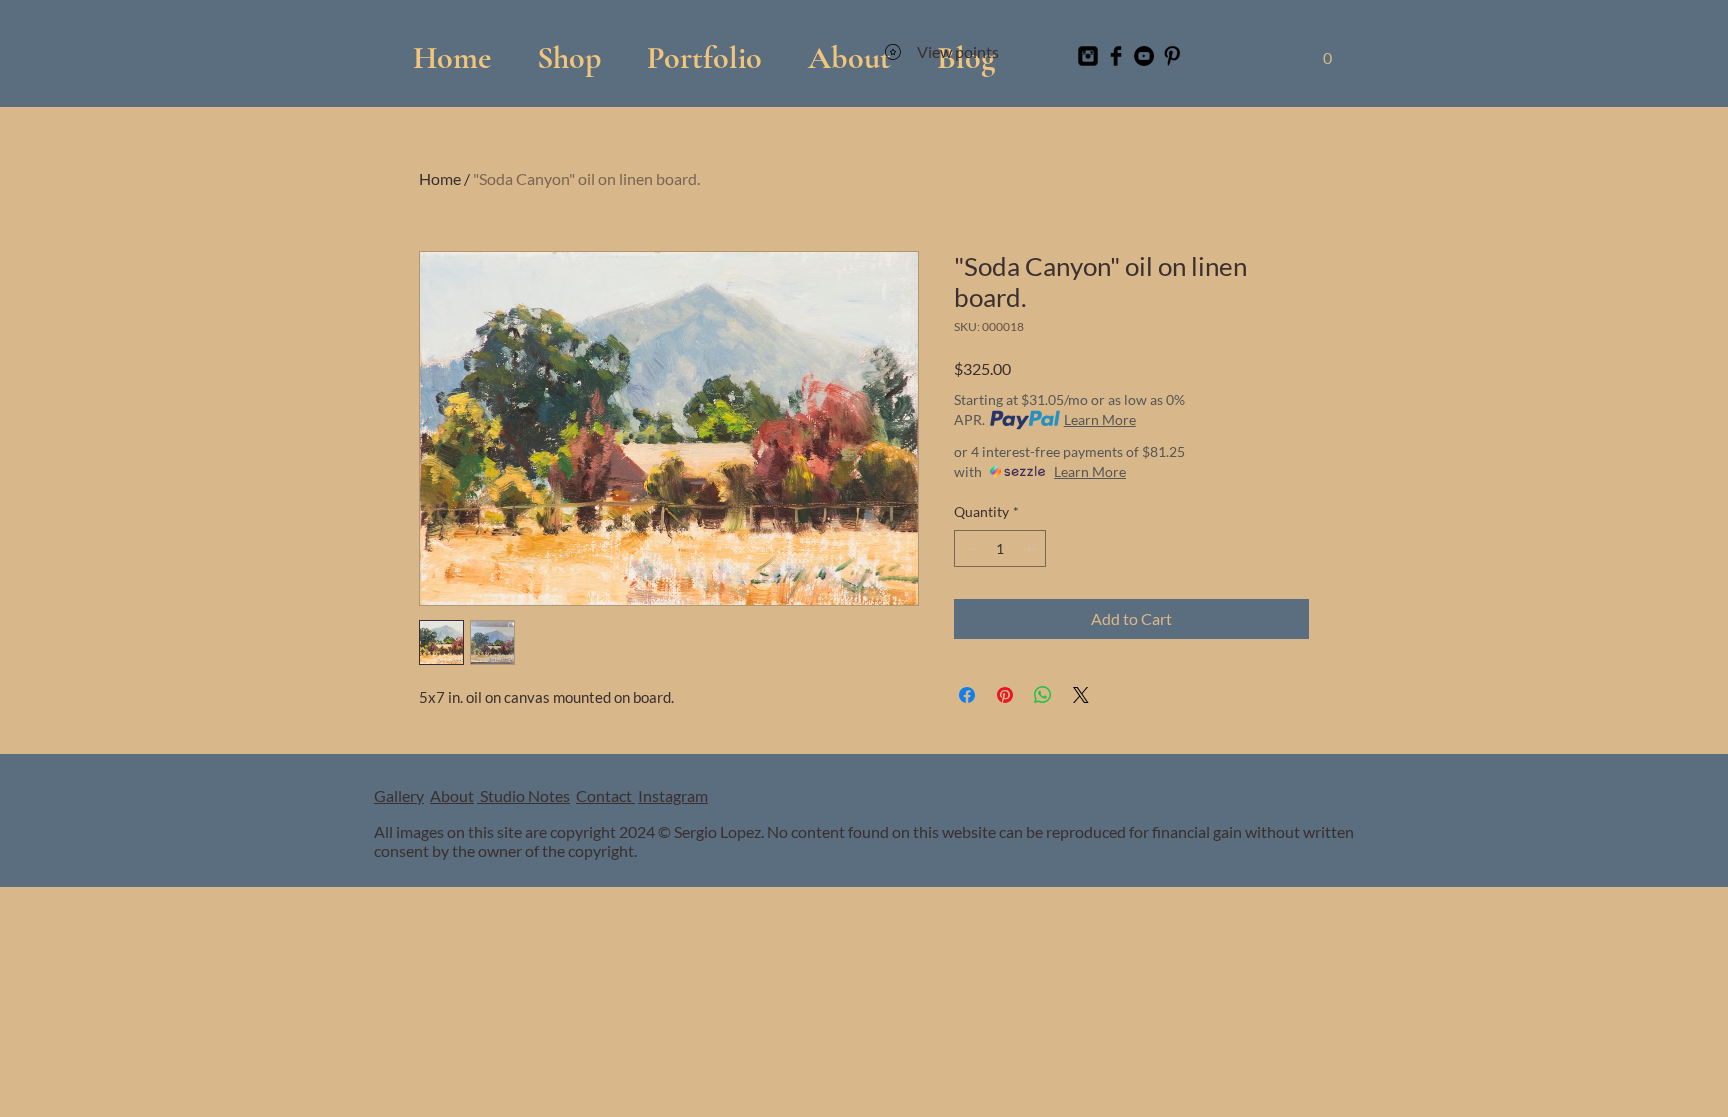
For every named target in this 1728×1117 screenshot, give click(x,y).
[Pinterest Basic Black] (1172, 56)
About (452, 795)
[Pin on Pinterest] (1005, 695)
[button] (704, 48)
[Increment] (1030, 548)
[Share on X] (1081, 695)
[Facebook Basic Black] (1116, 56)
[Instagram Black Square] (1088, 56)
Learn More (1100, 419)
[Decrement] (969, 548)
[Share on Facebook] (967, 695)
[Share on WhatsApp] (1043, 695)
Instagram (673, 795)
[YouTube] (1144, 56)
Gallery (399, 795)
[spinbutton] (1000, 548)
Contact (605, 795)
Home (440, 178)
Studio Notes (523, 795)
